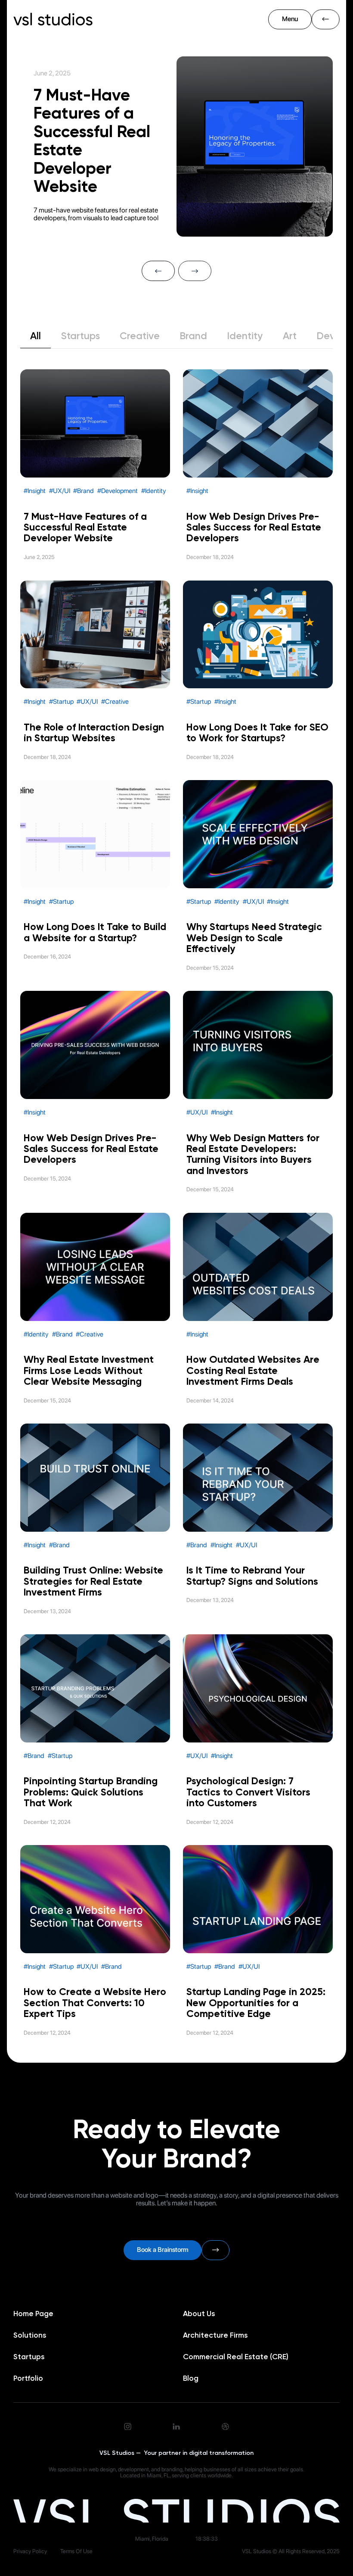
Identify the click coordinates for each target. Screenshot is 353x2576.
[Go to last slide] (158, 271)
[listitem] (176, 152)
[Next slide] (195, 271)
